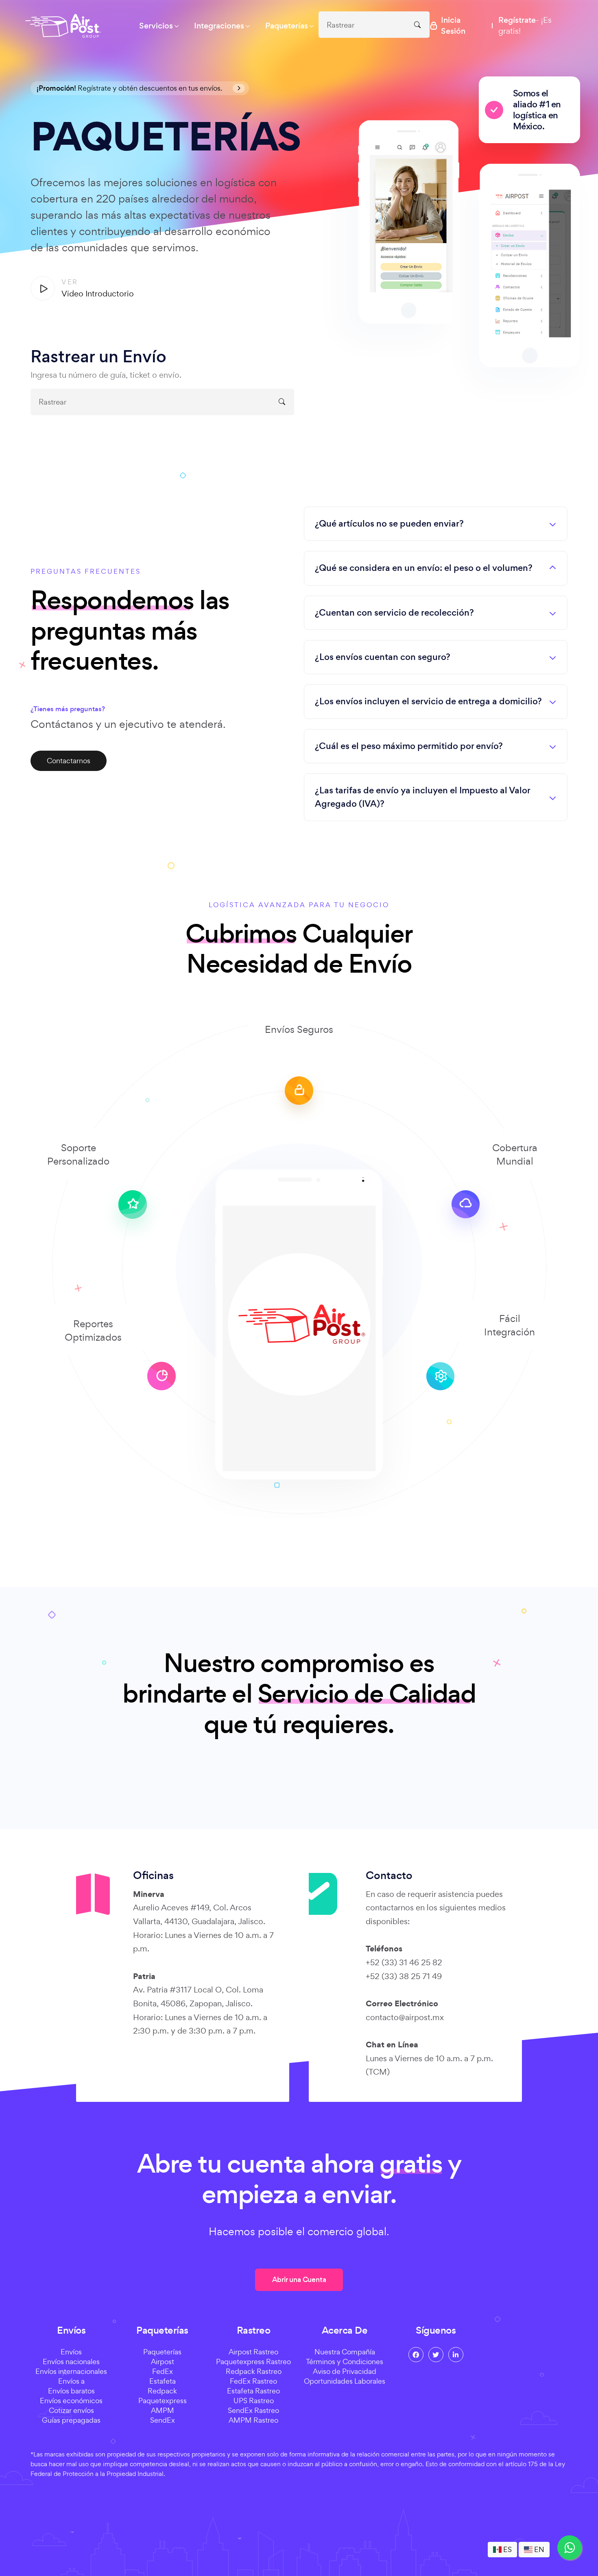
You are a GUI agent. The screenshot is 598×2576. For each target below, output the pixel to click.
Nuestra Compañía (345, 2352)
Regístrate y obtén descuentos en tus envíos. (130, 88)
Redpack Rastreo (254, 2371)
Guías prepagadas (71, 2420)
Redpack (162, 2391)
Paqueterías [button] (287, 26)
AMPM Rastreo (253, 2420)
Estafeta (163, 2381)
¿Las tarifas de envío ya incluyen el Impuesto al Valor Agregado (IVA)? (422, 797)
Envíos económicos (71, 2401)
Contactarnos (69, 761)
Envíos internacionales (71, 2371)
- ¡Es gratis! (525, 25)
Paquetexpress (163, 2401)
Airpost (163, 2362)
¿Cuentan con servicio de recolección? (394, 613)
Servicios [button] (156, 26)
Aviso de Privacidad (345, 2371)
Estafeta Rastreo (253, 2391)
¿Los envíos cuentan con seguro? (383, 657)
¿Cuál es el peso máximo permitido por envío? (409, 746)
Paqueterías (162, 2352)
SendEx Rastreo (253, 2410)
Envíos (71, 2352)
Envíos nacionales (71, 2362)
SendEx (163, 2420)
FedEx (163, 2371)
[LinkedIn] (456, 2355)
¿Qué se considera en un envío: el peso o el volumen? (424, 568)
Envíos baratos (71, 2391)
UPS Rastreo (254, 2401)
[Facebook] (416, 2355)
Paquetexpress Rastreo (253, 2362)
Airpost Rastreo (253, 2352)
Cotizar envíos (71, 2410)
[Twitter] (436, 2355)
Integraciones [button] (219, 26)
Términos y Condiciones (345, 2362)
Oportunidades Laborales (345, 2381)
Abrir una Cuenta (299, 2280)
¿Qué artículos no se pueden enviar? (389, 524)
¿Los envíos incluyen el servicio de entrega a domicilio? (428, 701)
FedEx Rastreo (253, 2381)
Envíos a (71, 2381)
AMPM (163, 2410)
